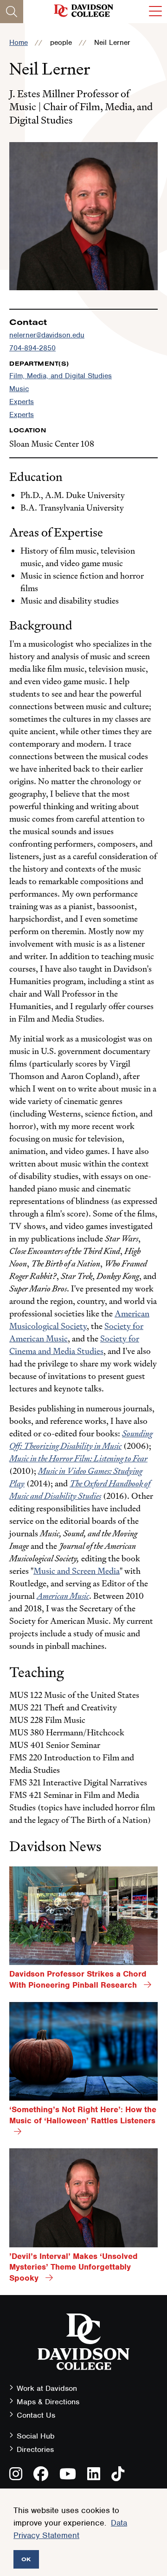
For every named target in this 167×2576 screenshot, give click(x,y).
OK (26, 2559)
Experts (22, 402)
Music (19, 389)
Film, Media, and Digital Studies (61, 376)
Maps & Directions (48, 2402)
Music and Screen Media (77, 1571)
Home (19, 43)
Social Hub (36, 2436)
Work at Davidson (47, 2388)
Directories (35, 2449)
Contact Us (36, 2415)
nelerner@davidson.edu (47, 335)
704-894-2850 (32, 348)
